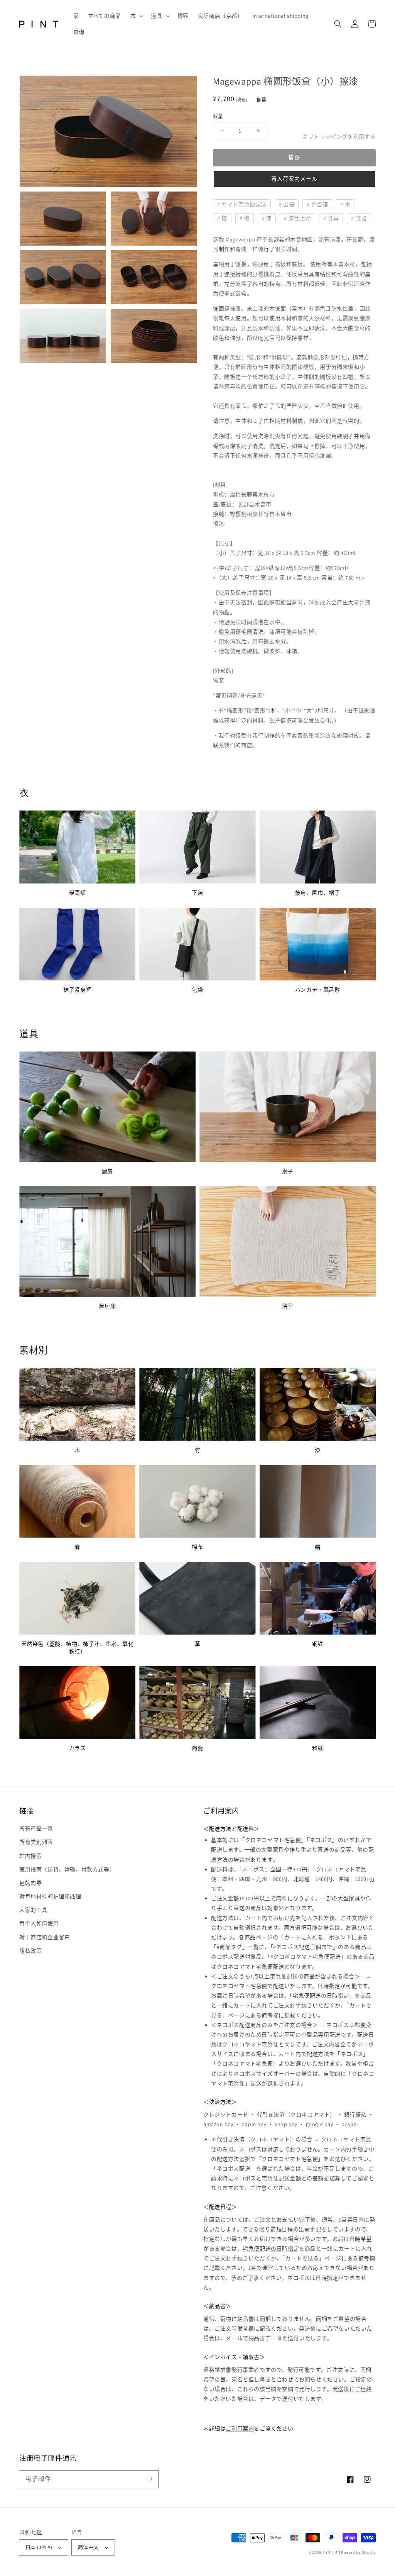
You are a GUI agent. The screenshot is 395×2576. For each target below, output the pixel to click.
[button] (136, 16)
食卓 (333, 218)
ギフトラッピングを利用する (339, 137)
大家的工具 (33, 1910)
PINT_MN (332, 2552)
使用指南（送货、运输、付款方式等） (67, 1869)
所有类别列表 (36, 1842)
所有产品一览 (36, 1828)
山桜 (289, 204)
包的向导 (30, 1883)
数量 (218, 116)
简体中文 (88, 2547)
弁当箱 (320, 204)
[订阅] (150, 2479)
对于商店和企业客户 (45, 1937)
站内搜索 (30, 1856)
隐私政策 (30, 1951)
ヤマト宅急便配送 (244, 204)
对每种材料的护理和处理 (50, 1896)
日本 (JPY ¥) (39, 2547)
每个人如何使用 (39, 1923)
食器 (361, 218)
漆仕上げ (300, 218)
